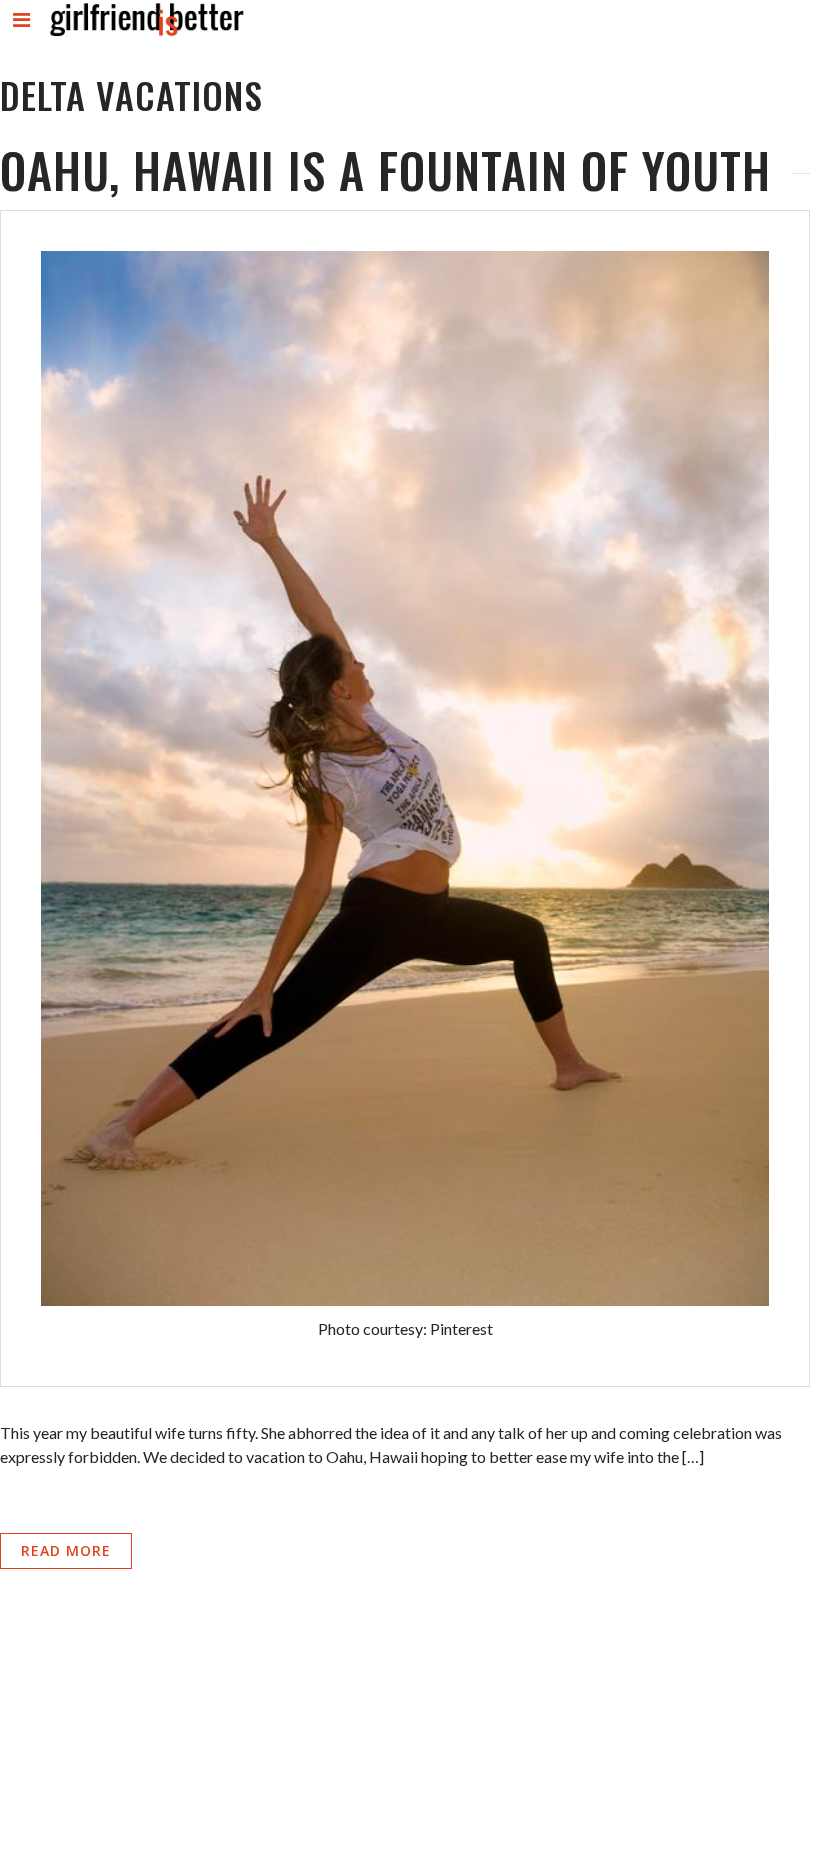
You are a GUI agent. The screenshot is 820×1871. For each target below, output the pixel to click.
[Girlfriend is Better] (146, 35)
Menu (22, 36)
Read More (66, 1550)
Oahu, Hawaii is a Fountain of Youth (385, 169)
